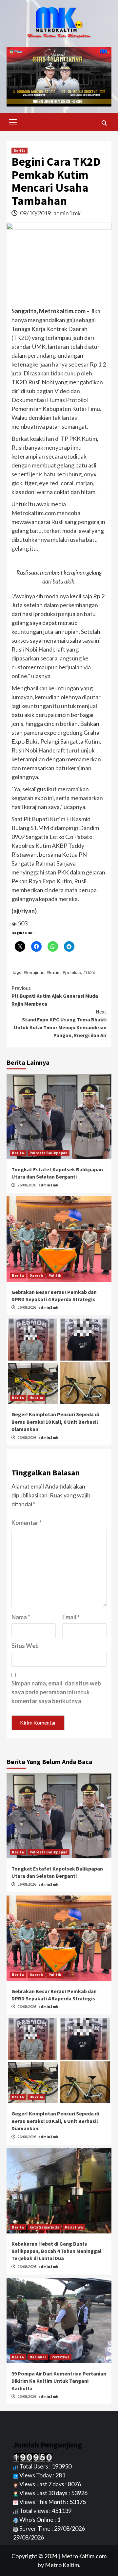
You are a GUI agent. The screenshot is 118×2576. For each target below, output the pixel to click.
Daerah (36, 1275)
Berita (20, 150)
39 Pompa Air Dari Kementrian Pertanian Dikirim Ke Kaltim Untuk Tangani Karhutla (59, 2381)
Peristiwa (74, 2227)
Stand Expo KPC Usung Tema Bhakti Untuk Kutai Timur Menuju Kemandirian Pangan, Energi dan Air (60, 1023)
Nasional (38, 2357)
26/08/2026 (27, 1185)
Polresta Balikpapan (49, 1153)
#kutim (54, 972)
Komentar (27, 1523)
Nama (21, 1617)
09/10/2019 (36, 213)
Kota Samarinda (44, 2227)
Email (71, 1617)
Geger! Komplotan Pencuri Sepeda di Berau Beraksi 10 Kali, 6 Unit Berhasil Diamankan (55, 1422)
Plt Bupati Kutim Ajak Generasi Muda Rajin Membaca (55, 996)
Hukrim (36, 1398)
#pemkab (72, 972)
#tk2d (89, 972)
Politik (55, 1275)
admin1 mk (67, 213)
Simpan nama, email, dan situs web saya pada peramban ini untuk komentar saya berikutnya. (56, 1692)
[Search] (104, 123)
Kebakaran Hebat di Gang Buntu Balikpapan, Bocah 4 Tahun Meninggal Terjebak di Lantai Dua (57, 2251)
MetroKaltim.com (84, 2556)
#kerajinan (34, 972)
